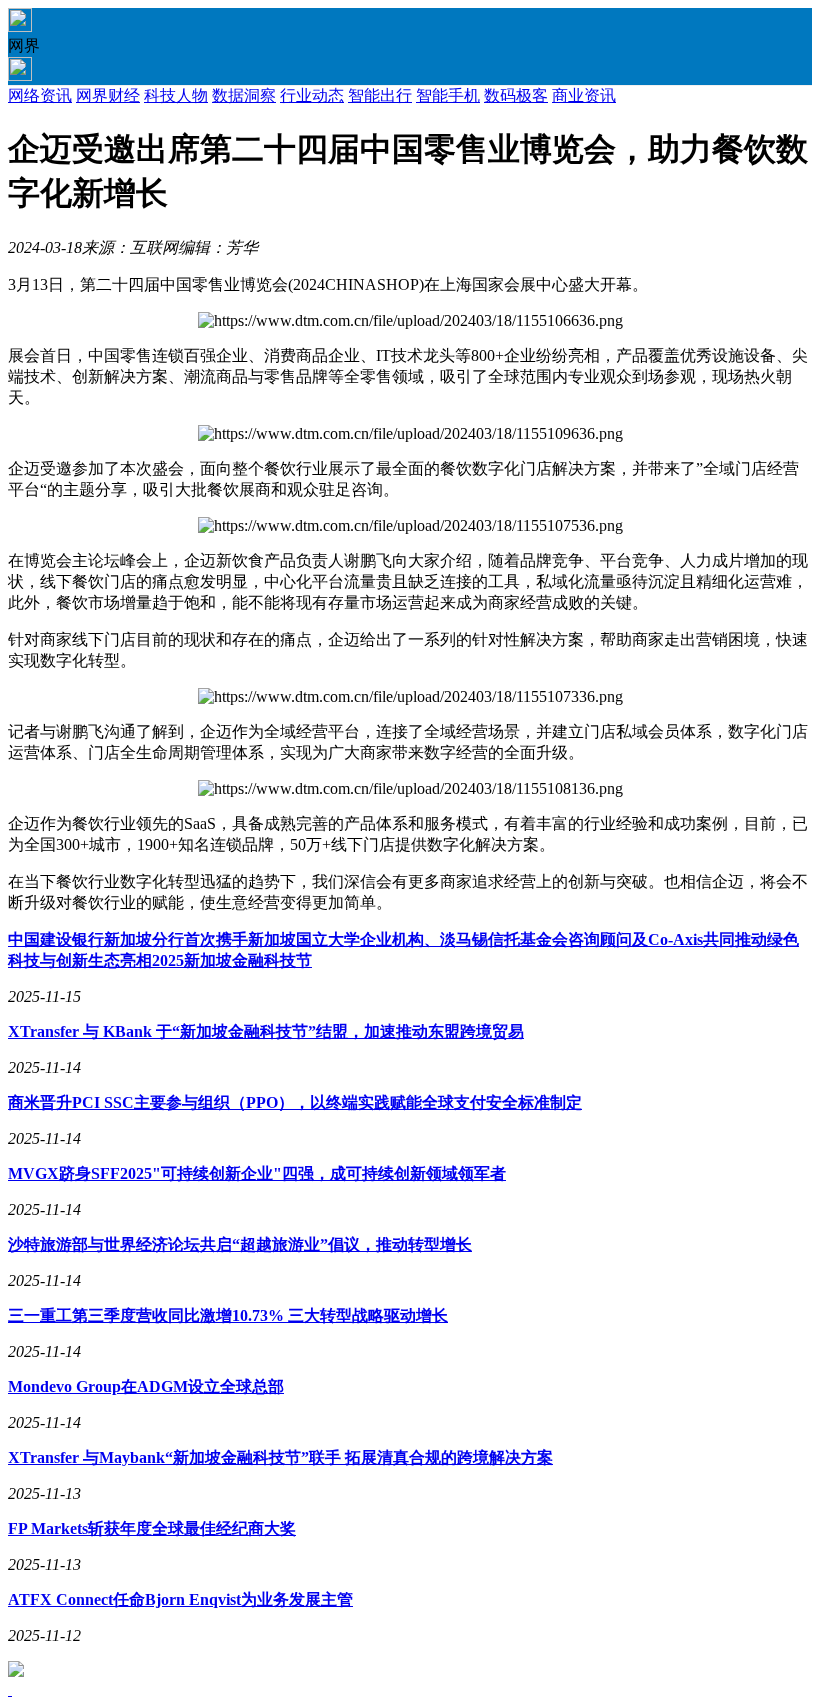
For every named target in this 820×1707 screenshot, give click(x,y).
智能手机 (448, 95)
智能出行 (380, 95)
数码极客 (516, 95)
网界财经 (108, 95)
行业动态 (312, 95)
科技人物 (176, 95)
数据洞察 (244, 95)
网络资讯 (40, 95)
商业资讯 (584, 95)
